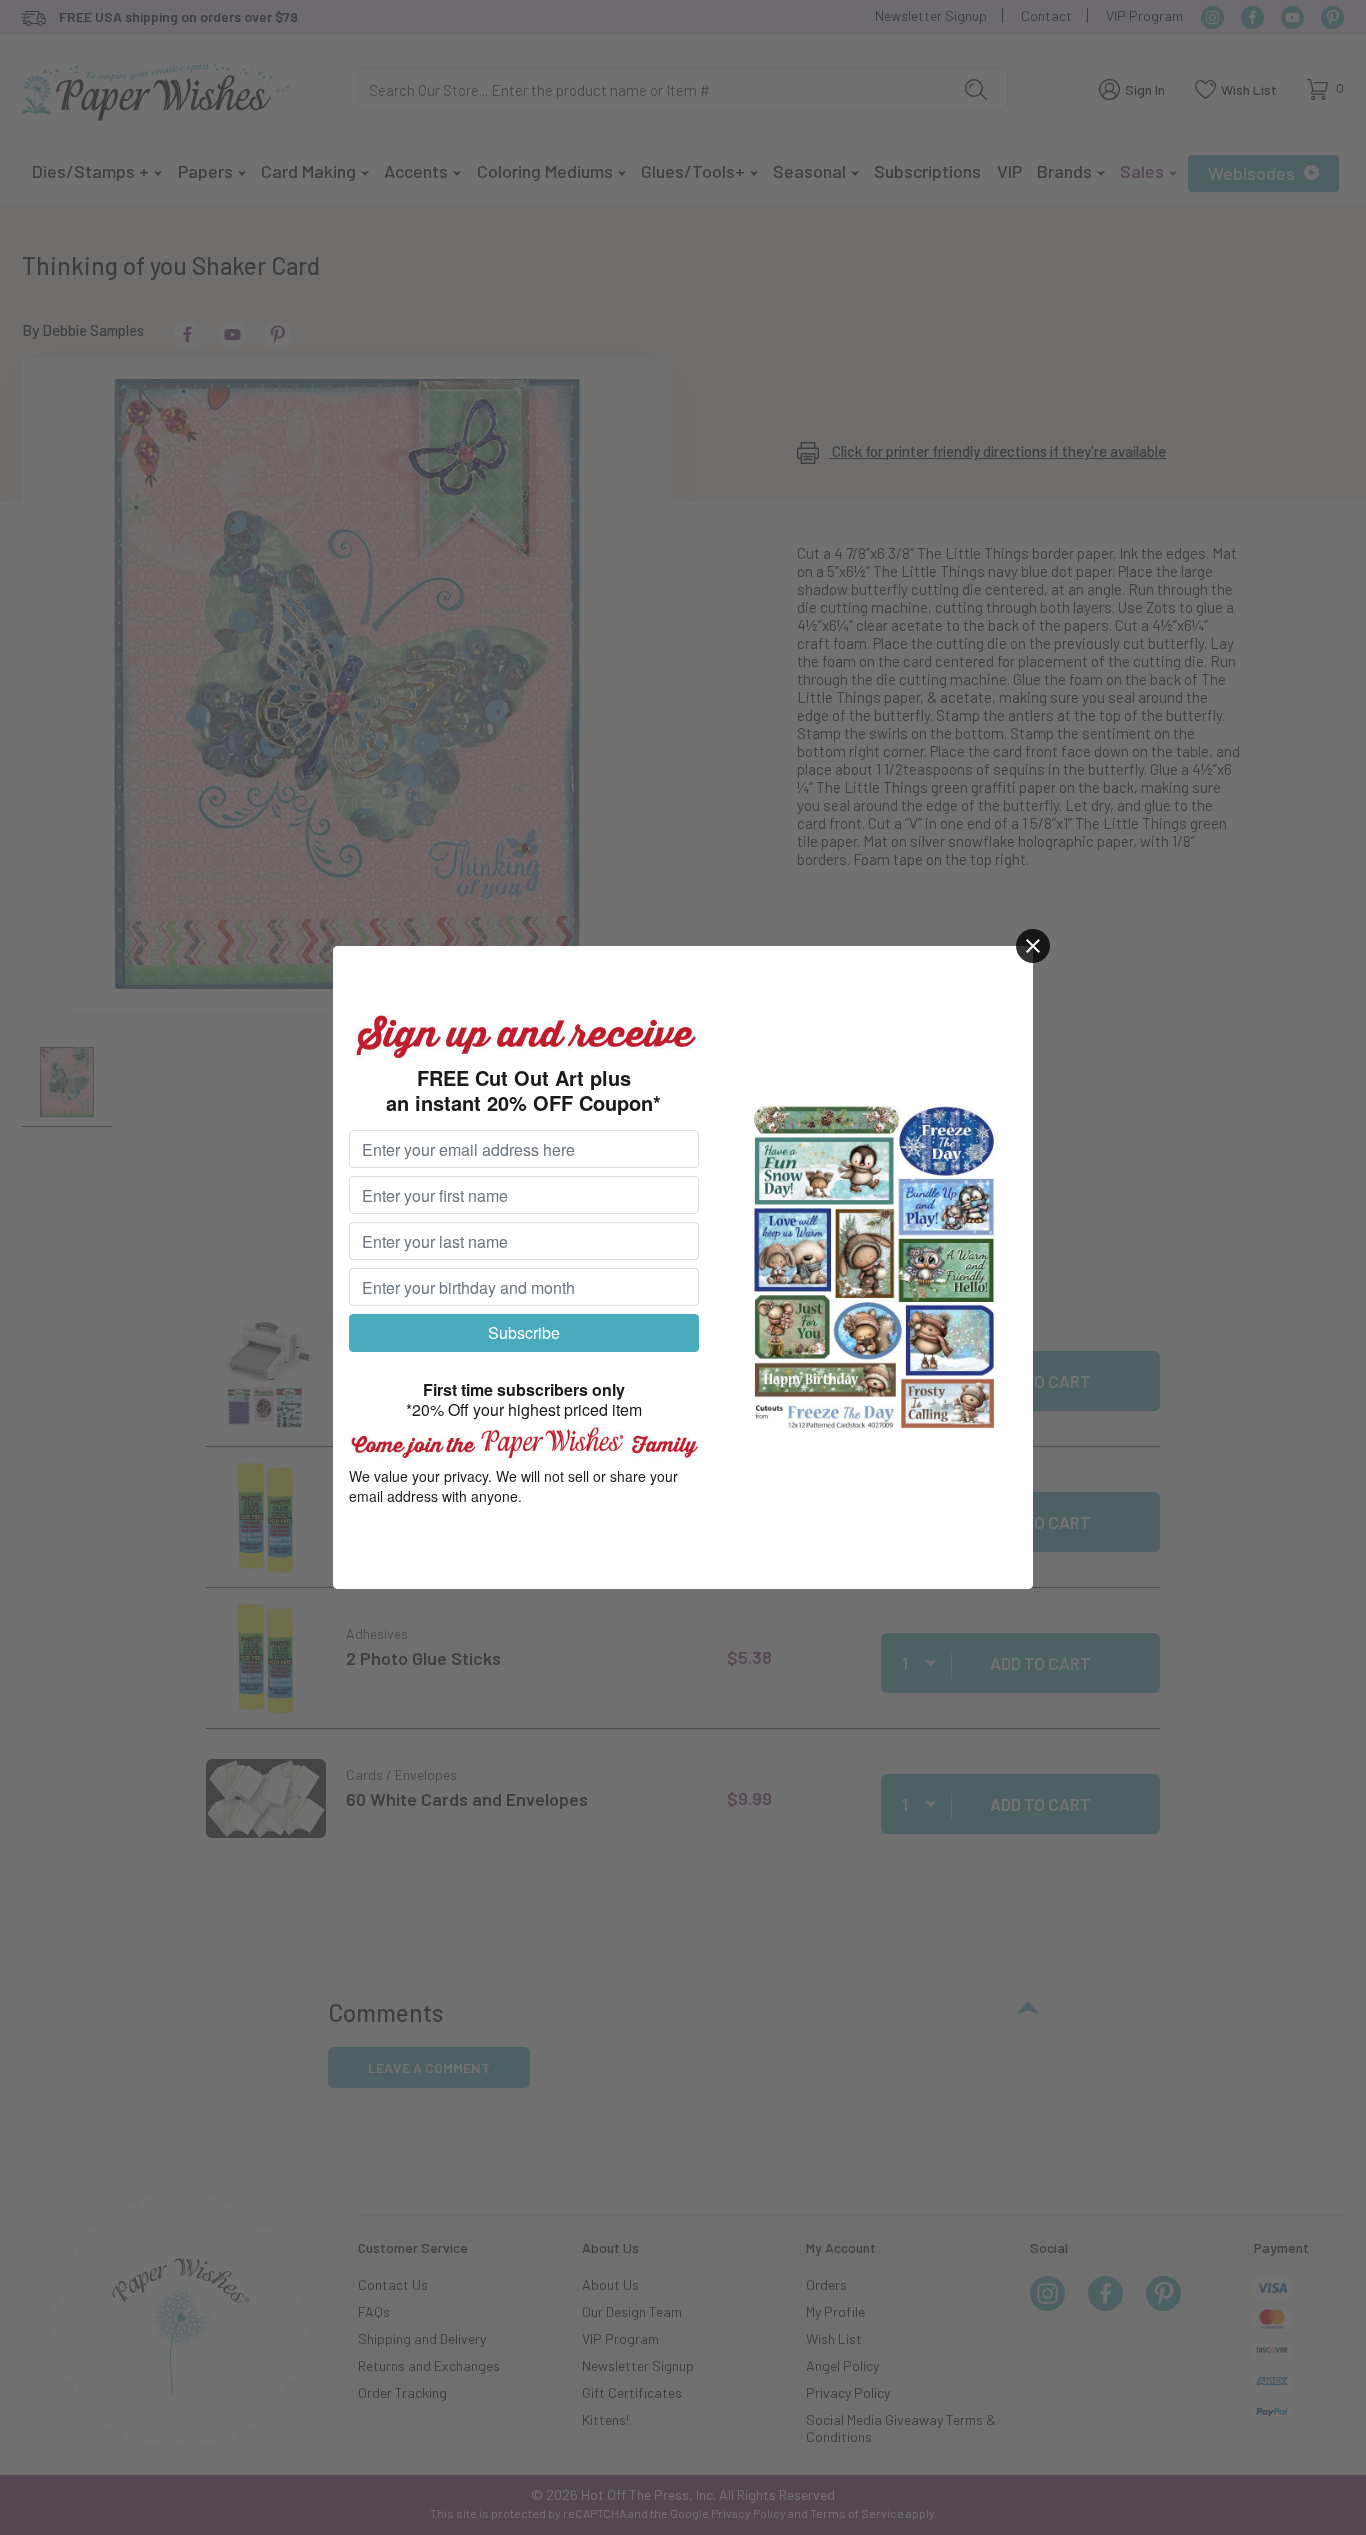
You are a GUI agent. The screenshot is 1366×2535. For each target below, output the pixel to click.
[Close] (1033, 946)
